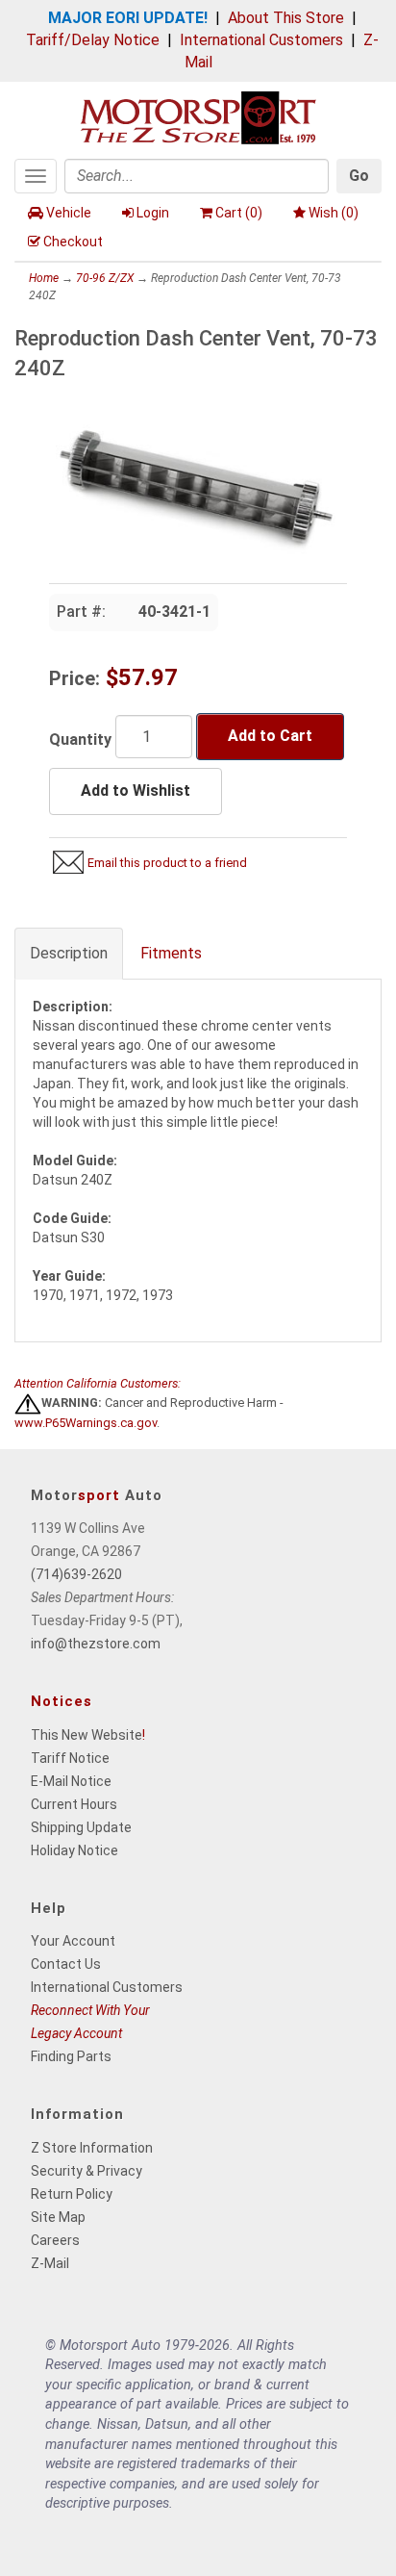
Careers (55, 2240)
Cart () (239, 213)
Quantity (80, 740)
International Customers (261, 40)
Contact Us (66, 1964)
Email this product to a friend (167, 863)
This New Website (87, 1735)
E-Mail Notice (71, 1781)
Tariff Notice (70, 1758)
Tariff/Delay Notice (93, 40)
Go (359, 176)
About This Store (286, 18)
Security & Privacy (87, 2171)
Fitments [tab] (171, 953)
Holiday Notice (74, 1850)
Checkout (73, 242)
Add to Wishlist (136, 791)
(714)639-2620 (76, 1574)
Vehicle (69, 213)
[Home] (198, 116)
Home (44, 278)
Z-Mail (50, 2263)
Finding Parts (71, 2056)
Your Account (73, 1941)
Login (153, 213)
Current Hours (74, 1804)
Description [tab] (69, 953)
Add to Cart (270, 736)
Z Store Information (92, 2148)
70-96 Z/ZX (105, 278)
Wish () (334, 213)
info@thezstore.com (96, 1644)
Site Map (58, 2217)
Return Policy (72, 2194)
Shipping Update (81, 1827)
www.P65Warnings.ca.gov (86, 1423)
